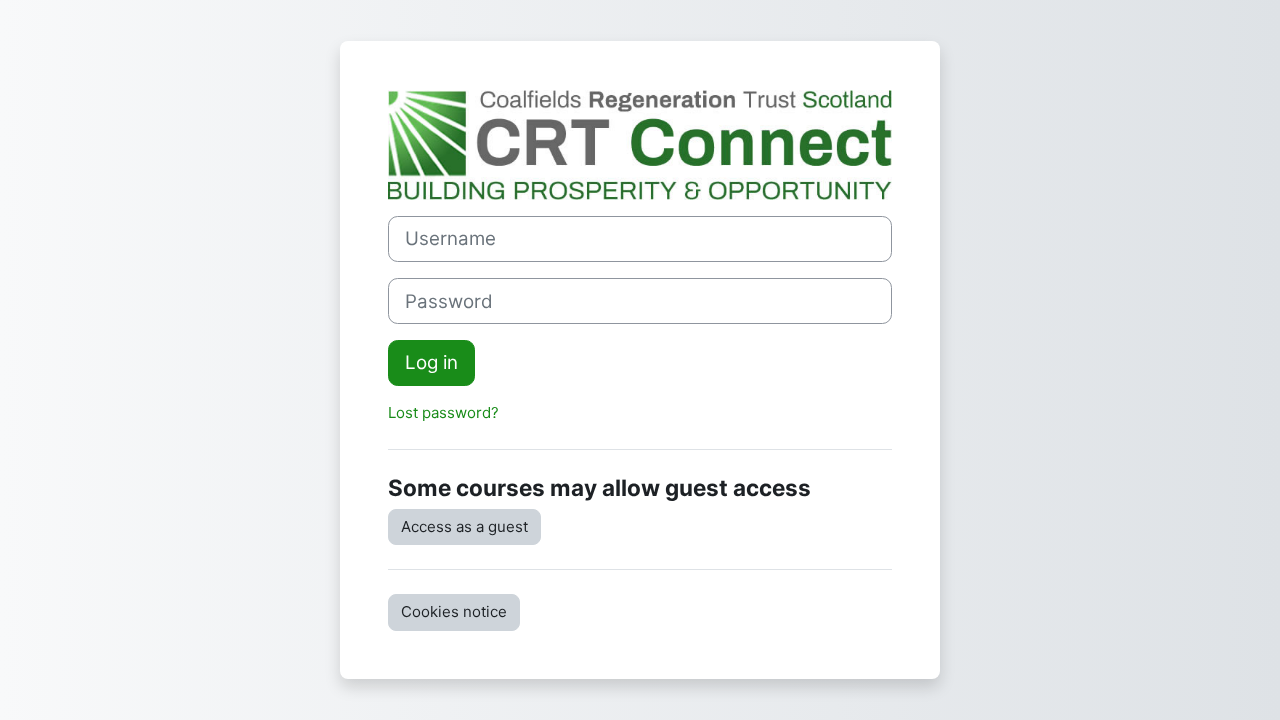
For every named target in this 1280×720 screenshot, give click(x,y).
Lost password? (443, 412)
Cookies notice (454, 611)
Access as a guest (464, 526)
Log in (431, 362)
